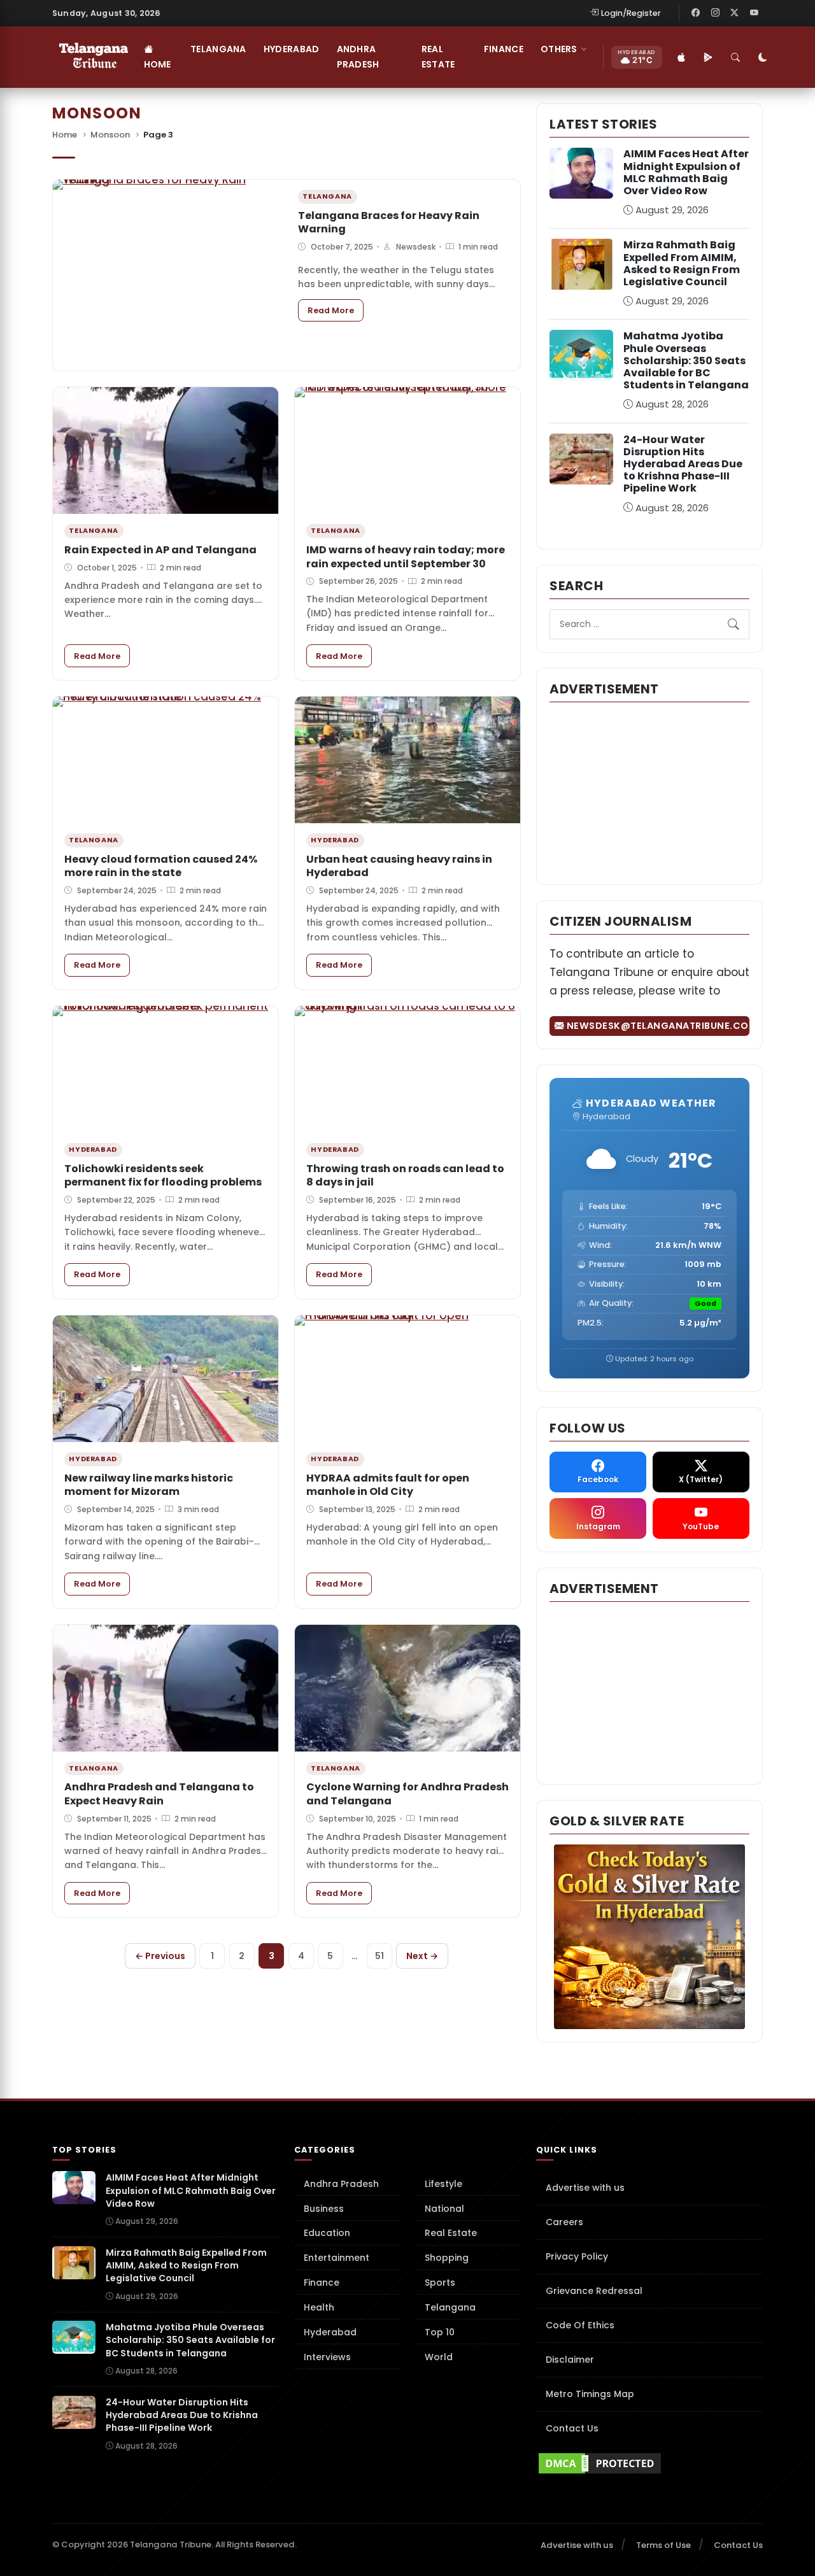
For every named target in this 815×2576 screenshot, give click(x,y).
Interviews (327, 2357)
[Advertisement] (649, 792)
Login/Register (631, 13)
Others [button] (559, 49)
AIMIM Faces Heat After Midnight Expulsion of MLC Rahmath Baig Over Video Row (686, 172)
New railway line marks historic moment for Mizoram (149, 1485)
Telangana (218, 49)
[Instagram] (715, 13)
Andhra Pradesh (358, 57)
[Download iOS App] (682, 57)
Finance (504, 49)
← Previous (160, 1956)
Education (327, 2233)
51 (379, 1956)
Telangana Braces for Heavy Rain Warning (389, 223)
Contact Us (572, 2428)
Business (324, 2209)
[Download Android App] (709, 57)
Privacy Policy (577, 2256)
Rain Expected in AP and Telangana (160, 550)
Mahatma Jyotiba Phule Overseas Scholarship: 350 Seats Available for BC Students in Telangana (686, 360)
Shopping (447, 2258)
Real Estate (438, 57)
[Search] (736, 57)
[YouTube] (754, 13)
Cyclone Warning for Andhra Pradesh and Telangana (407, 1794)
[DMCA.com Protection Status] (649, 2463)
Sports (440, 2282)
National (444, 2209)
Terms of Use (663, 2545)
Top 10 (440, 2332)
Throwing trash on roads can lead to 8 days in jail (405, 1176)
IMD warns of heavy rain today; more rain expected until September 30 (406, 557)
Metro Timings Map (590, 2394)
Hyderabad (292, 49)
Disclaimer (570, 2360)
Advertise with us (585, 2188)
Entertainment (337, 2258)
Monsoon (110, 135)
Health (319, 2307)
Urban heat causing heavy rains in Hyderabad (399, 866)
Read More (336, 310)
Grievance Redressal (594, 2291)
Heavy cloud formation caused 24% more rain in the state (161, 866)
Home (158, 64)
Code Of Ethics (580, 2325)
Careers (564, 2222)
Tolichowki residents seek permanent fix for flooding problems (163, 1176)
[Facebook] (696, 13)
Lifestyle (443, 2184)
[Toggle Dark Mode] (763, 57)
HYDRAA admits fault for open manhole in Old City (388, 1485)
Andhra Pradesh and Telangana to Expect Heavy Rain (159, 1794)
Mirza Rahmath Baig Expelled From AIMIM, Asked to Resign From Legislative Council (682, 263)
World (439, 2357)
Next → (422, 1956)
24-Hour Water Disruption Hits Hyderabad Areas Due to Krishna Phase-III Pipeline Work (683, 464)
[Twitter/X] (735, 13)
